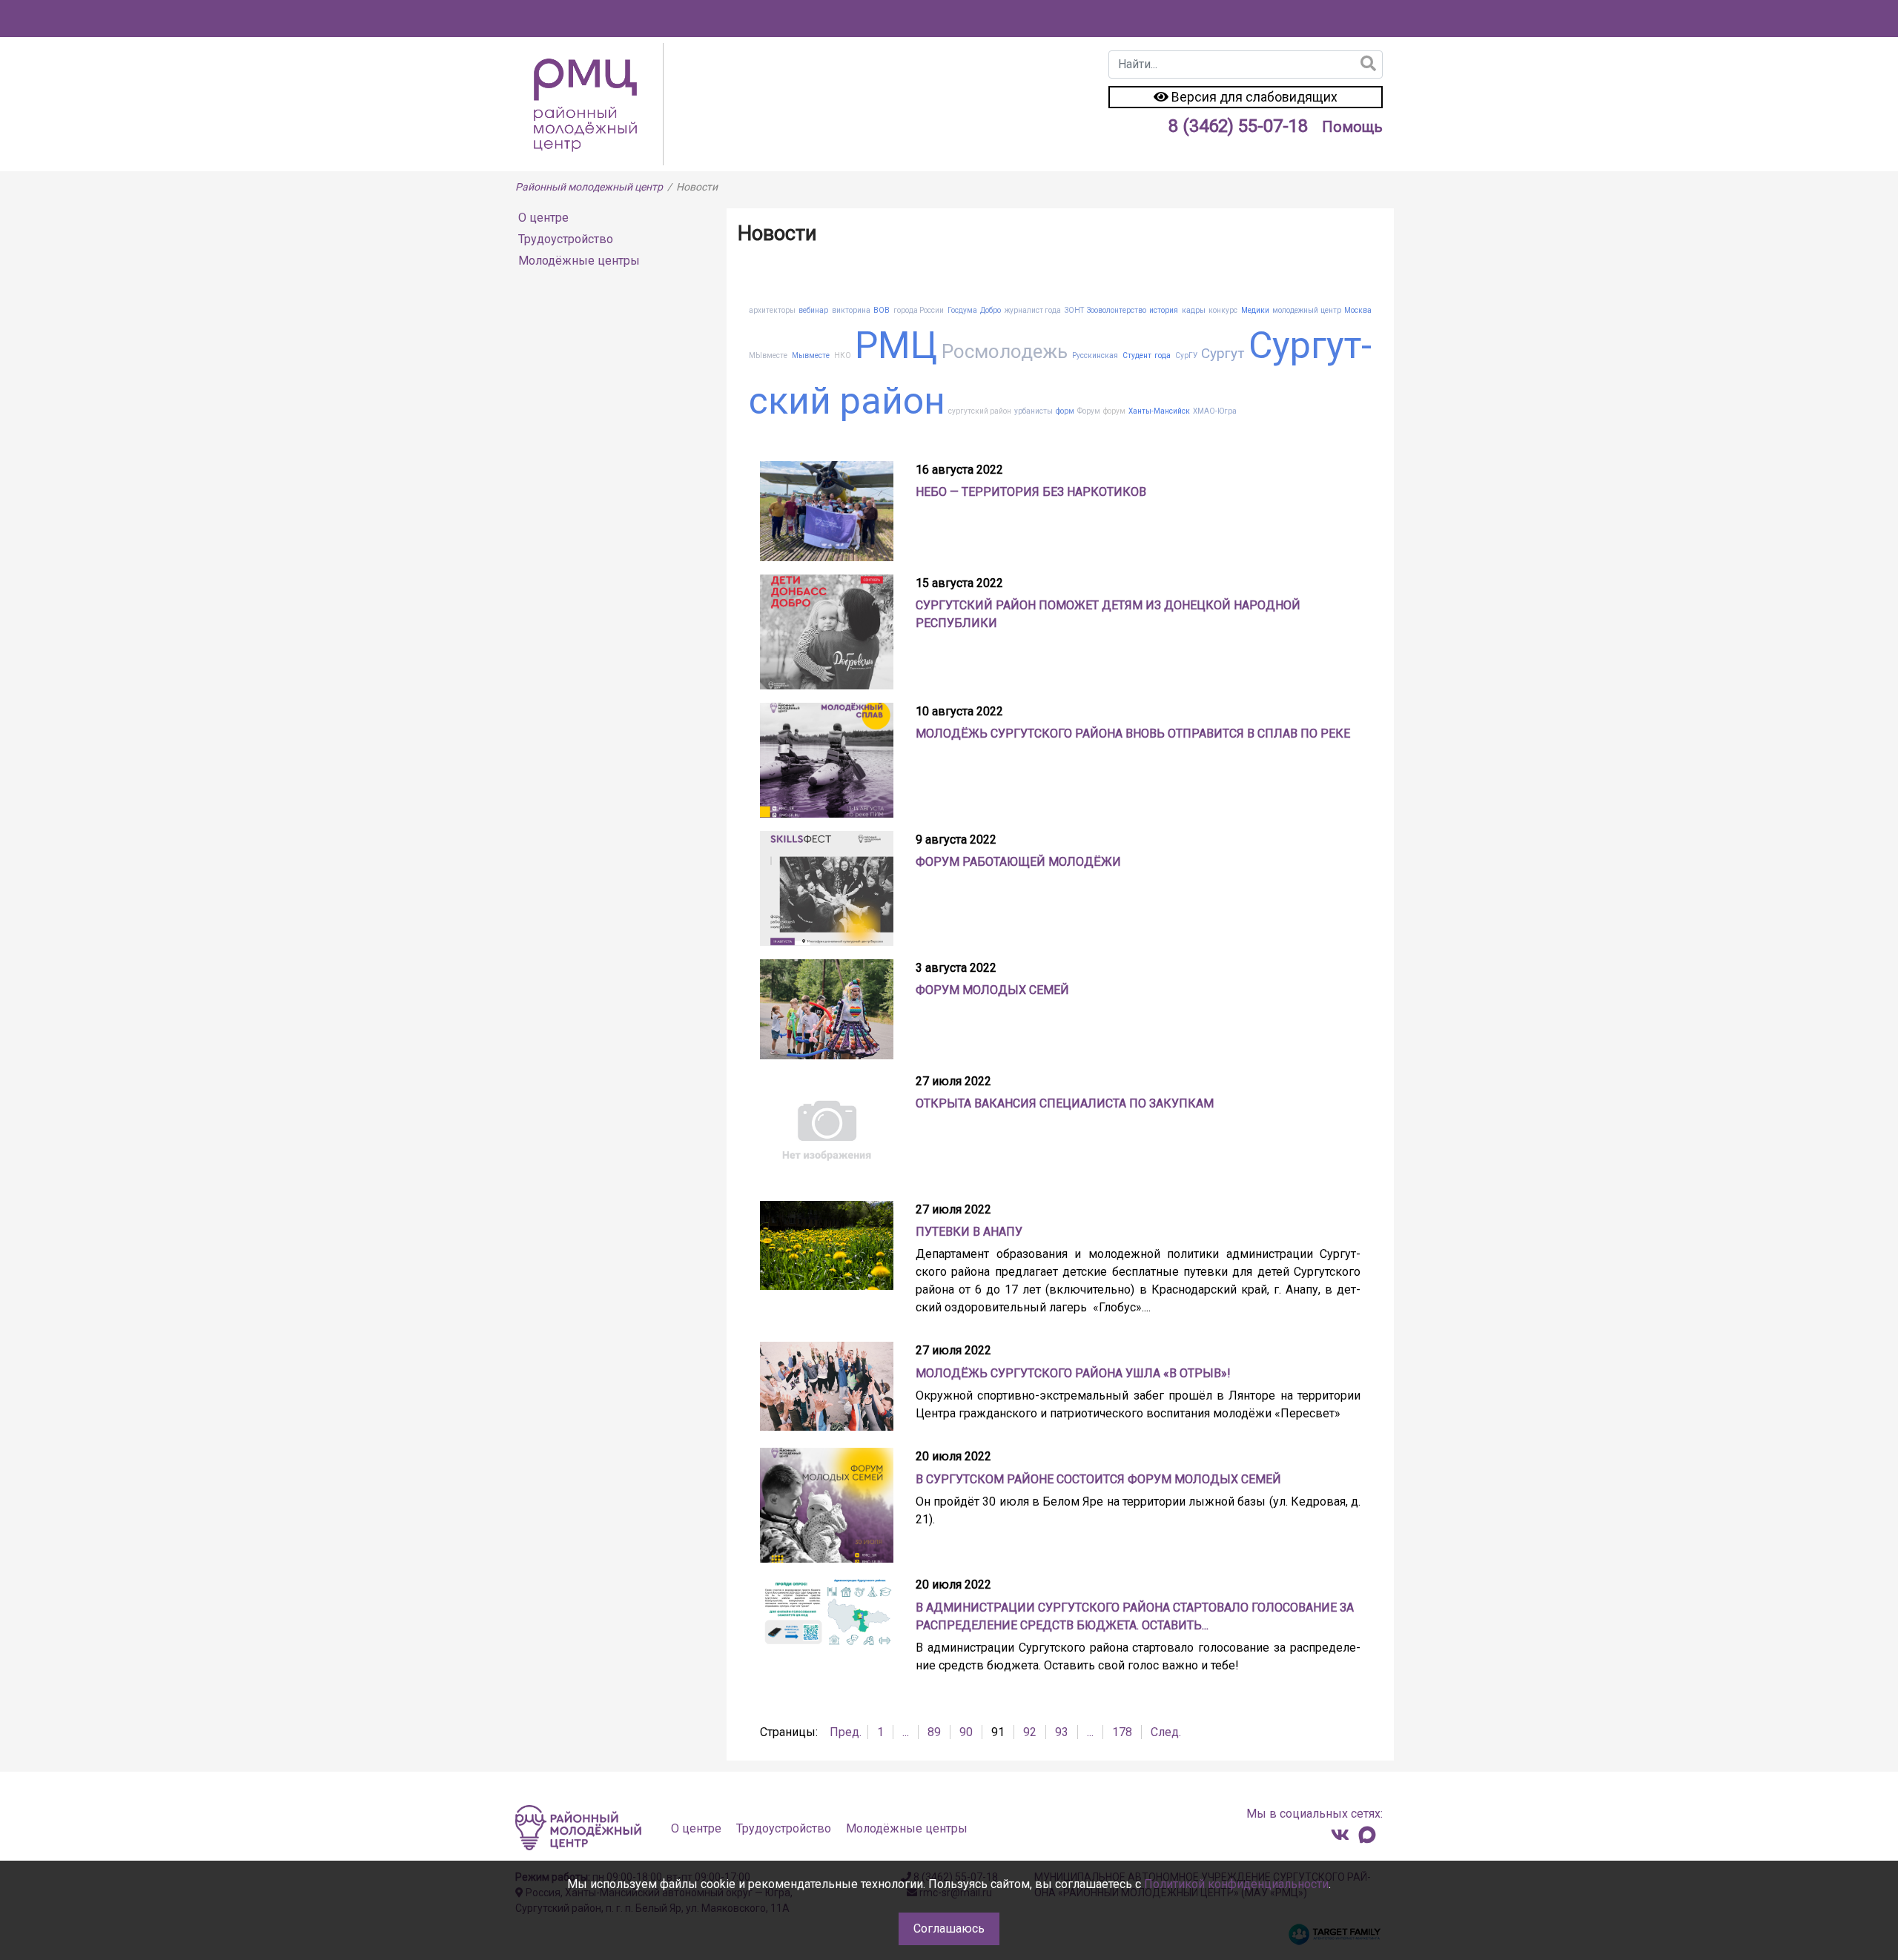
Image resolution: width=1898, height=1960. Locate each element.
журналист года (1033, 310)
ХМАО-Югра (1215, 411)
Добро (991, 310)
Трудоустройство (566, 239)
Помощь (1352, 127)
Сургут (1223, 353)
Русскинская (1095, 355)
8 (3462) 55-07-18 (1238, 126)
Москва (1358, 310)
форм (1065, 411)
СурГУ (1186, 355)
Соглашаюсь (949, 1928)
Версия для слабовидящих (1253, 97)
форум (1114, 411)
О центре (543, 218)
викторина (851, 310)
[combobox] (1246, 64)
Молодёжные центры (579, 261)
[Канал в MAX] (1367, 1835)
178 (1122, 1732)
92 (1030, 1732)
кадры (1194, 310)
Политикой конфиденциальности (1236, 1884)
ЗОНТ (1074, 310)
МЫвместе (768, 355)
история (1164, 310)
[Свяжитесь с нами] (1340, 1835)
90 (966, 1732)
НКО (843, 355)
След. (1166, 1732)
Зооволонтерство (1117, 310)
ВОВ (882, 310)
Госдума (962, 310)
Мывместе (811, 355)
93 (1062, 1732)
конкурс (1223, 310)
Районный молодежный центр (589, 187)
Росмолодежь (1005, 351)
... (906, 1732)
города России (919, 310)
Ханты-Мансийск (1159, 411)
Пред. (846, 1732)
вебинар (813, 310)
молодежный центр (1306, 310)
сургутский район (980, 411)
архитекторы (772, 310)
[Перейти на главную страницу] (589, 103)
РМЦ (896, 345)
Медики (1255, 310)
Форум (1089, 411)
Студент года (1147, 355)
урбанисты (1034, 411)
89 (934, 1732)
